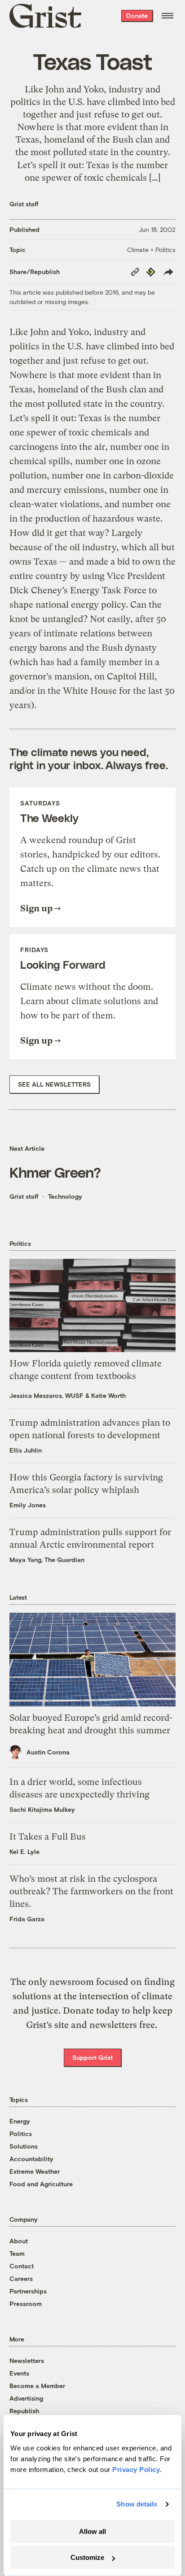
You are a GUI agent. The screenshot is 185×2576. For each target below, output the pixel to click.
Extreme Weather (35, 2171)
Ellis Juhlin (26, 1450)
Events (19, 2373)
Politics (21, 2134)
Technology (65, 1196)
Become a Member (37, 2386)
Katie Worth (108, 1395)
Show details (137, 2504)
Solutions (24, 2146)
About (19, 2241)
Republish (24, 2411)
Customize (87, 2557)
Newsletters (27, 2361)
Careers (21, 2278)
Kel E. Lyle (24, 1851)
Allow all (92, 2531)
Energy (20, 2121)
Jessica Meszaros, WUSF (46, 1395)
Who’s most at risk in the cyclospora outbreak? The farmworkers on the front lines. (91, 1891)
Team (17, 2253)
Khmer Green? (55, 1172)
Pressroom (26, 2304)
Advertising (26, 2398)
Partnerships (28, 2291)
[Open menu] (167, 16)
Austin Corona (48, 1752)
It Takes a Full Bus (48, 1837)
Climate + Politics (151, 250)
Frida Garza (27, 1919)
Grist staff (24, 204)
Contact (22, 2266)
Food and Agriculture (41, 2184)
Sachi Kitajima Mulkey (42, 1809)
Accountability (31, 2159)
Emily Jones (28, 1505)
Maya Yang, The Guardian (47, 1560)
